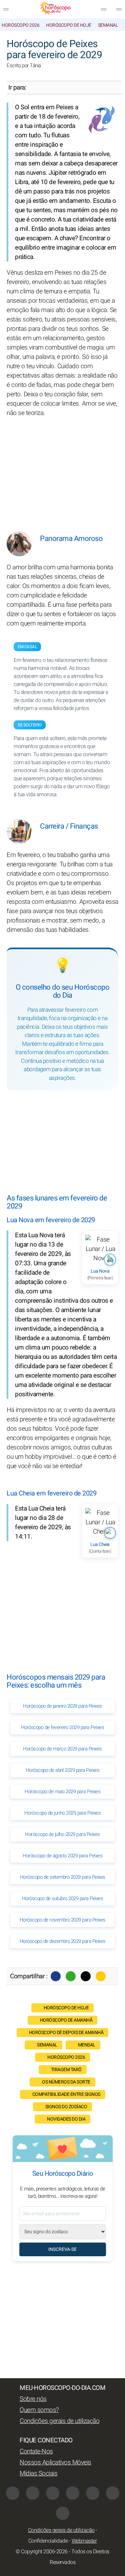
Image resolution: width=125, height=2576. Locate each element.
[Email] (101, 1976)
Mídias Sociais (38, 2473)
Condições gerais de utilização (59, 2421)
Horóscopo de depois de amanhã (66, 2033)
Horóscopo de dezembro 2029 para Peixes (63, 1941)
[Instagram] (33, 2493)
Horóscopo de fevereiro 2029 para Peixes (63, 1727)
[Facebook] (56, 1976)
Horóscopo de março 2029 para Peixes (62, 1749)
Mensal (87, 2045)
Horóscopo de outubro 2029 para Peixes (63, 1898)
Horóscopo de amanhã (66, 2020)
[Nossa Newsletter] (104, 9)
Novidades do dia (66, 2119)
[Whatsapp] (71, 1976)
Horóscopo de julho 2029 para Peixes (62, 1834)
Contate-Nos (36, 2451)
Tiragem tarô (66, 2070)
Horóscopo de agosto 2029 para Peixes (62, 1856)
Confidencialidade (48, 2541)
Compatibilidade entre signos (66, 2094)
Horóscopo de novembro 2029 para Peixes (63, 1920)
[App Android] (63, 2513)
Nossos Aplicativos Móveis (55, 2462)
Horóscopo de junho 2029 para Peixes (63, 1813)
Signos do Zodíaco (66, 2107)
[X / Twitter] (73, 2493)
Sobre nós (33, 2399)
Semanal (108, 25)
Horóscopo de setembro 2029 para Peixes (63, 1877)
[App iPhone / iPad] (113, 2493)
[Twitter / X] (86, 1976)
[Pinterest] (93, 2493)
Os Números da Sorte (66, 2082)
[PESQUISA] (119, 9)
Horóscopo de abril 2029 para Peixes (63, 1770)
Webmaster (84, 2541)
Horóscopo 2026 (20, 25)
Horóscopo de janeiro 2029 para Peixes (62, 1706)
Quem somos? (39, 2410)
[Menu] (6, 9)
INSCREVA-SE (62, 2249)
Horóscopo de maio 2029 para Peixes (62, 1792)
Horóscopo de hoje (69, 25)
